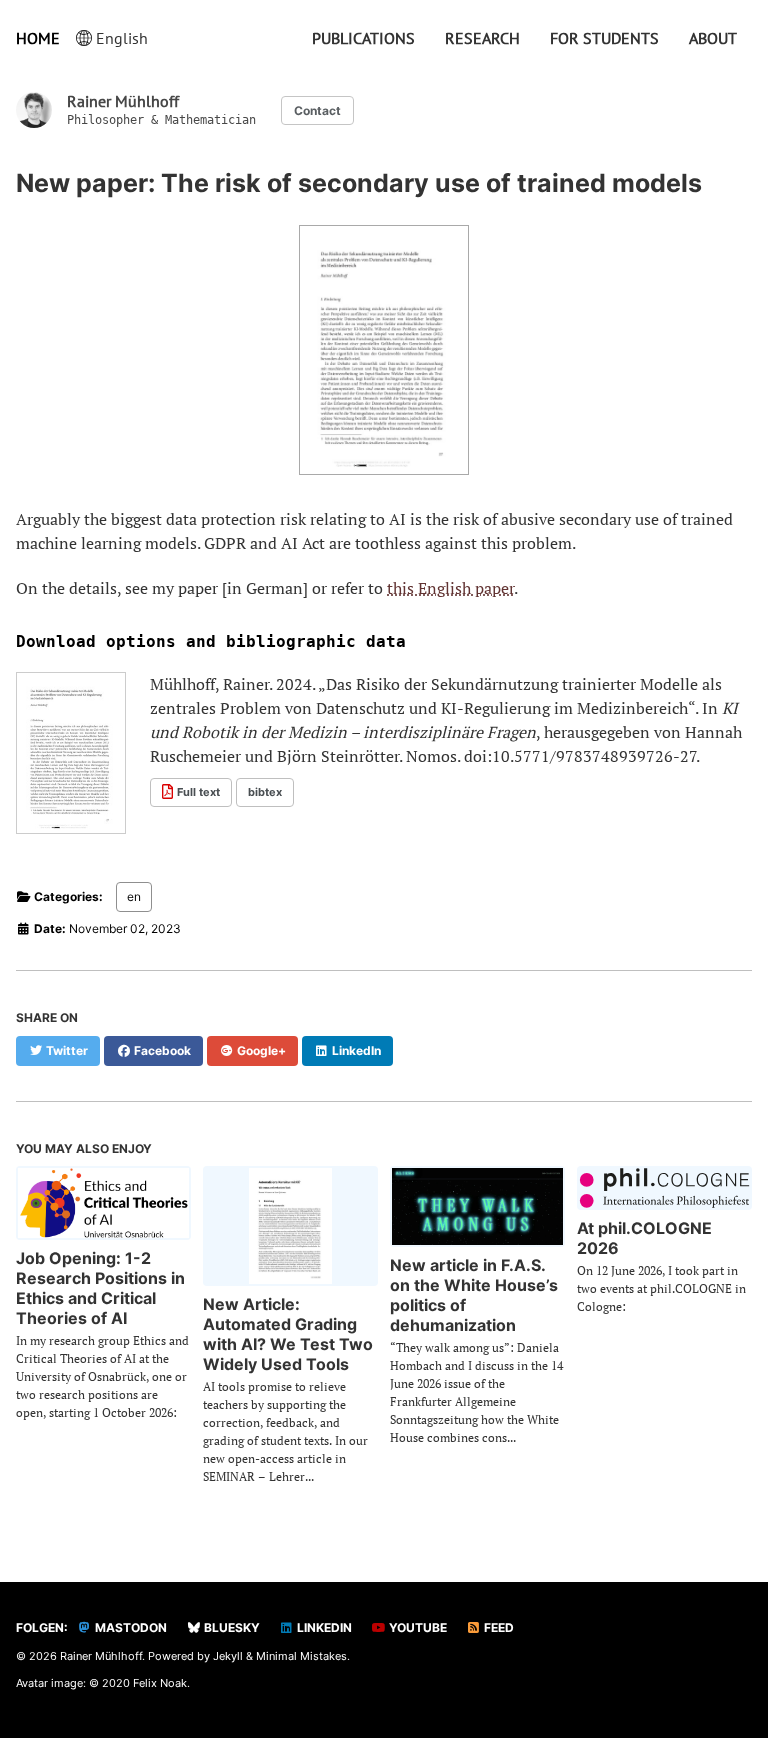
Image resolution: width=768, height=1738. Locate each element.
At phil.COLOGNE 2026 (644, 1238)
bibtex (265, 792)
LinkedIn (323, 1627)
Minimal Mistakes (301, 1656)
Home (38, 38)
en (134, 896)
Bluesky (230, 1627)
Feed (497, 1627)
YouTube (416, 1627)
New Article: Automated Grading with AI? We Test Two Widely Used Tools (288, 1334)
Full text (198, 792)
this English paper (450, 588)
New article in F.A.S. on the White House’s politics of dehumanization (474, 1295)
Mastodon (129, 1627)
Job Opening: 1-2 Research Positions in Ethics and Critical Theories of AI (100, 1288)
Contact (317, 110)
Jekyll (228, 1656)
